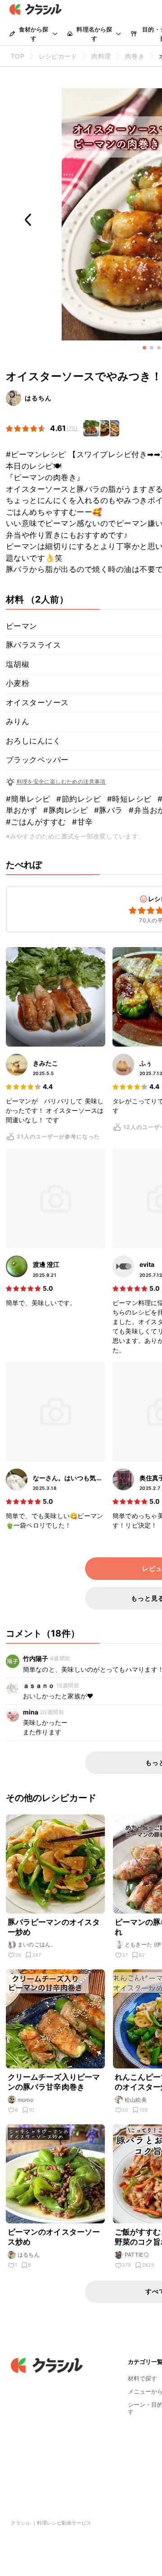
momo (26, 2100)
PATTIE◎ (137, 2255)
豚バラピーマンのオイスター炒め (54, 1927)
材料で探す (142, 2378)
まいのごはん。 (37, 1944)
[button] (144, 348)
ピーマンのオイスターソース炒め (54, 2237)
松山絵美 (136, 2100)
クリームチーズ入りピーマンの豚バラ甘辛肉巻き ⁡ (54, 2082)
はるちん (38, 398)
